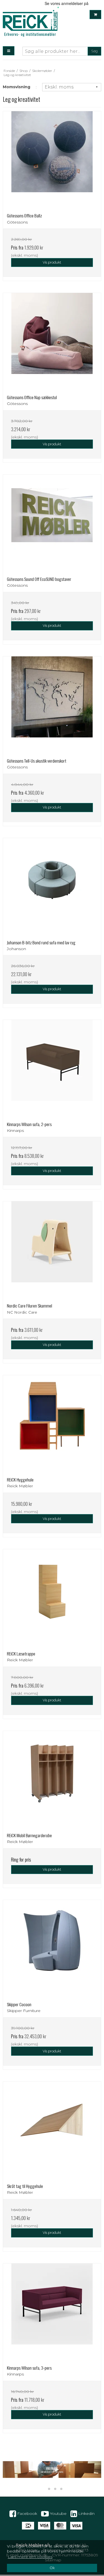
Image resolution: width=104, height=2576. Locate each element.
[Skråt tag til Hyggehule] (52, 2131)
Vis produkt (52, 262)
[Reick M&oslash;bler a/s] (30, 23)
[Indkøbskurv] (95, 15)
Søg (94, 51)
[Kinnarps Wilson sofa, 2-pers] (52, 1069)
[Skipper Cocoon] (52, 1949)
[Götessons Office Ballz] (52, 160)
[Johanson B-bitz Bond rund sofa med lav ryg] (52, 887)
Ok (52, 2568)
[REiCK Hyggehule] (52, 1424)
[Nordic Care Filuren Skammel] (52, 1250)
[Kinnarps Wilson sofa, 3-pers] (52, 2312)
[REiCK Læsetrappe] (52, 1598)
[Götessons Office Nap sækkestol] (52, 342)
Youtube (58, 2513)
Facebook (27, 2513)
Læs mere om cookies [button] (30, 2557)
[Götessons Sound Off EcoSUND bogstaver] (52, 523)
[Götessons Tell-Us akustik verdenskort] (52, 705)
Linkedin (86, 2513)
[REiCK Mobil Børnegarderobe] (52, 1780)
